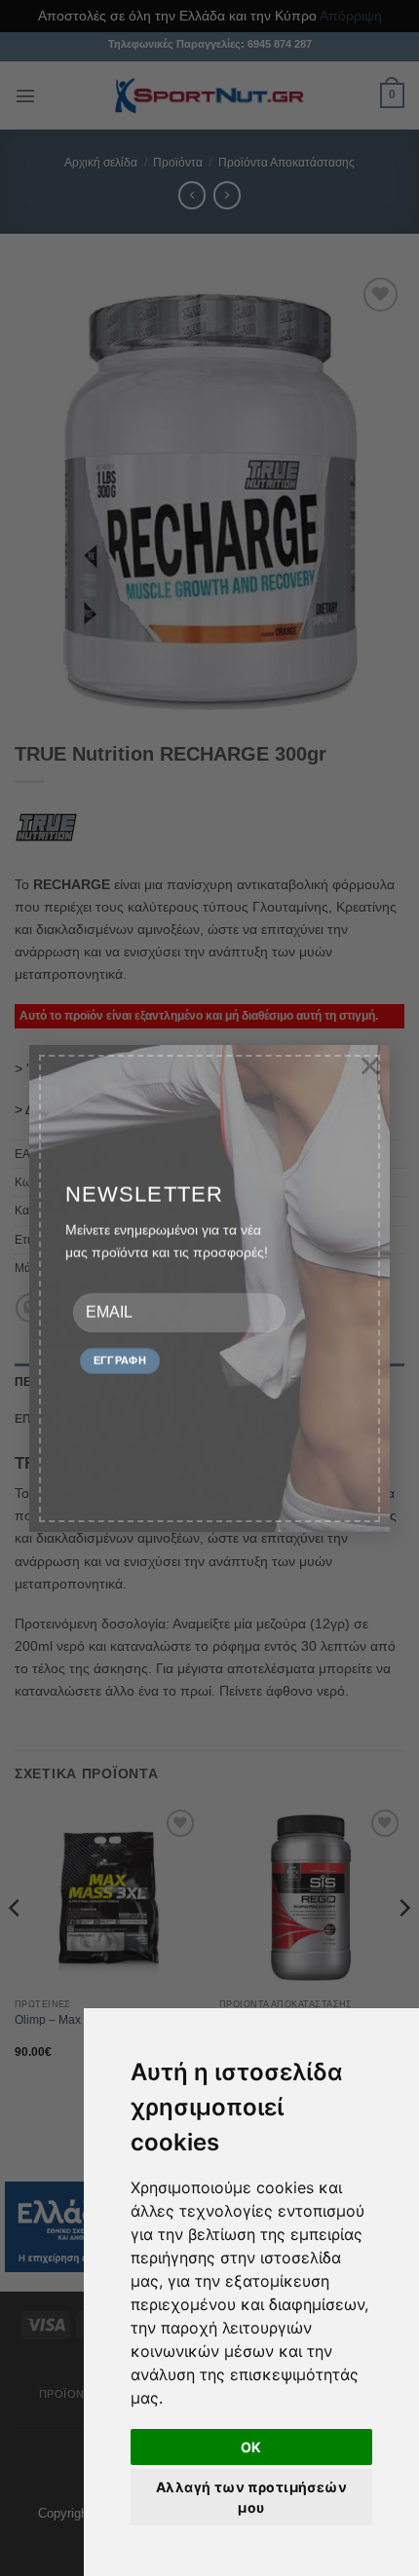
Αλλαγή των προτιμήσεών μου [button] (251, 2497)
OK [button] (251, 2447)
